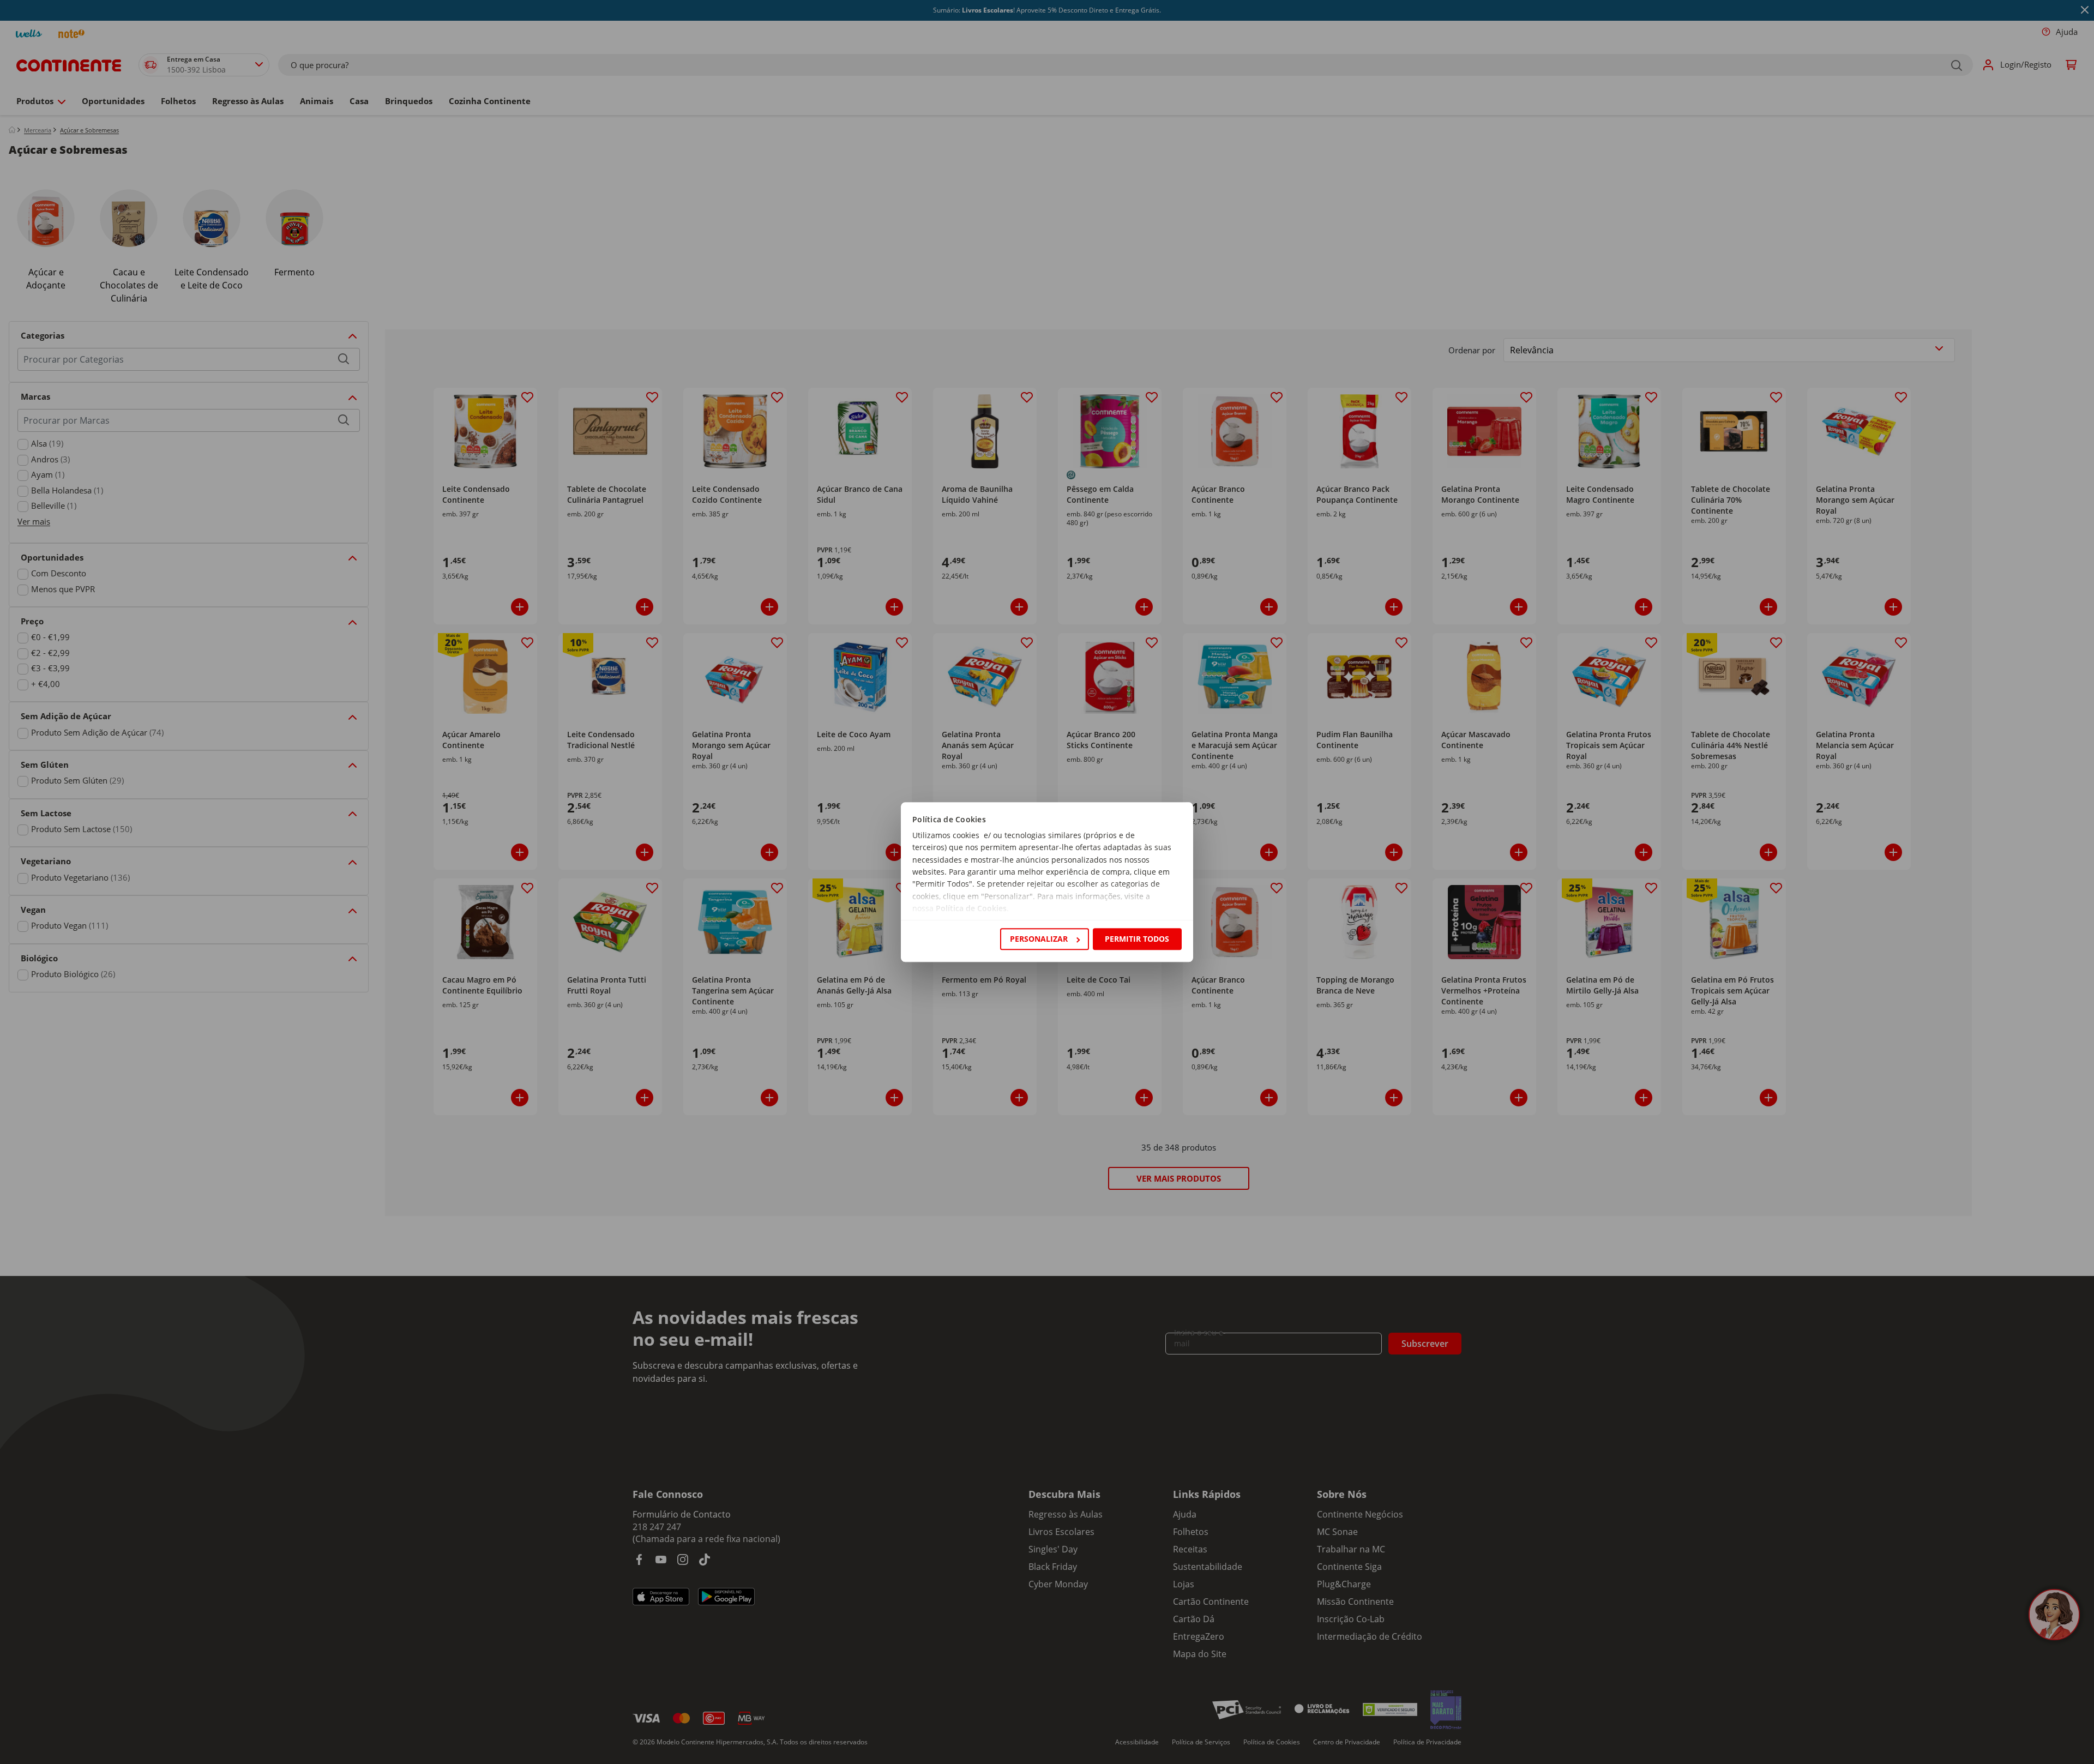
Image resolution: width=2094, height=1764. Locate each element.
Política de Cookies (971, 909)
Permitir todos (1137, 939)
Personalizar (1039, 939)
